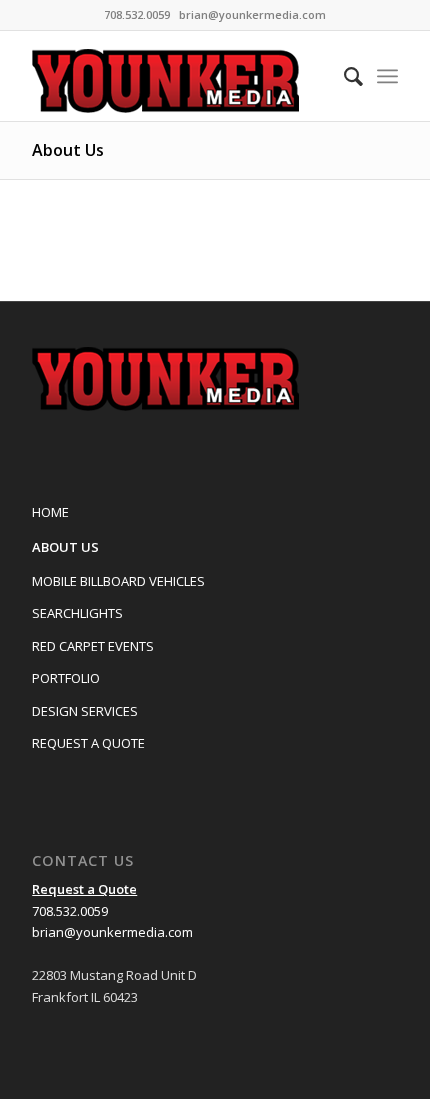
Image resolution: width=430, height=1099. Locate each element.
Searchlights (77, 613)
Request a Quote (88, 743)
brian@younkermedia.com (252, 14)
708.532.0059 (70, 911)
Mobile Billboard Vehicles (118, 581)
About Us (68, 150)
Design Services (85, 711)
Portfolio (66, 678)
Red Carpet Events (93, 646)
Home (50, 512)
